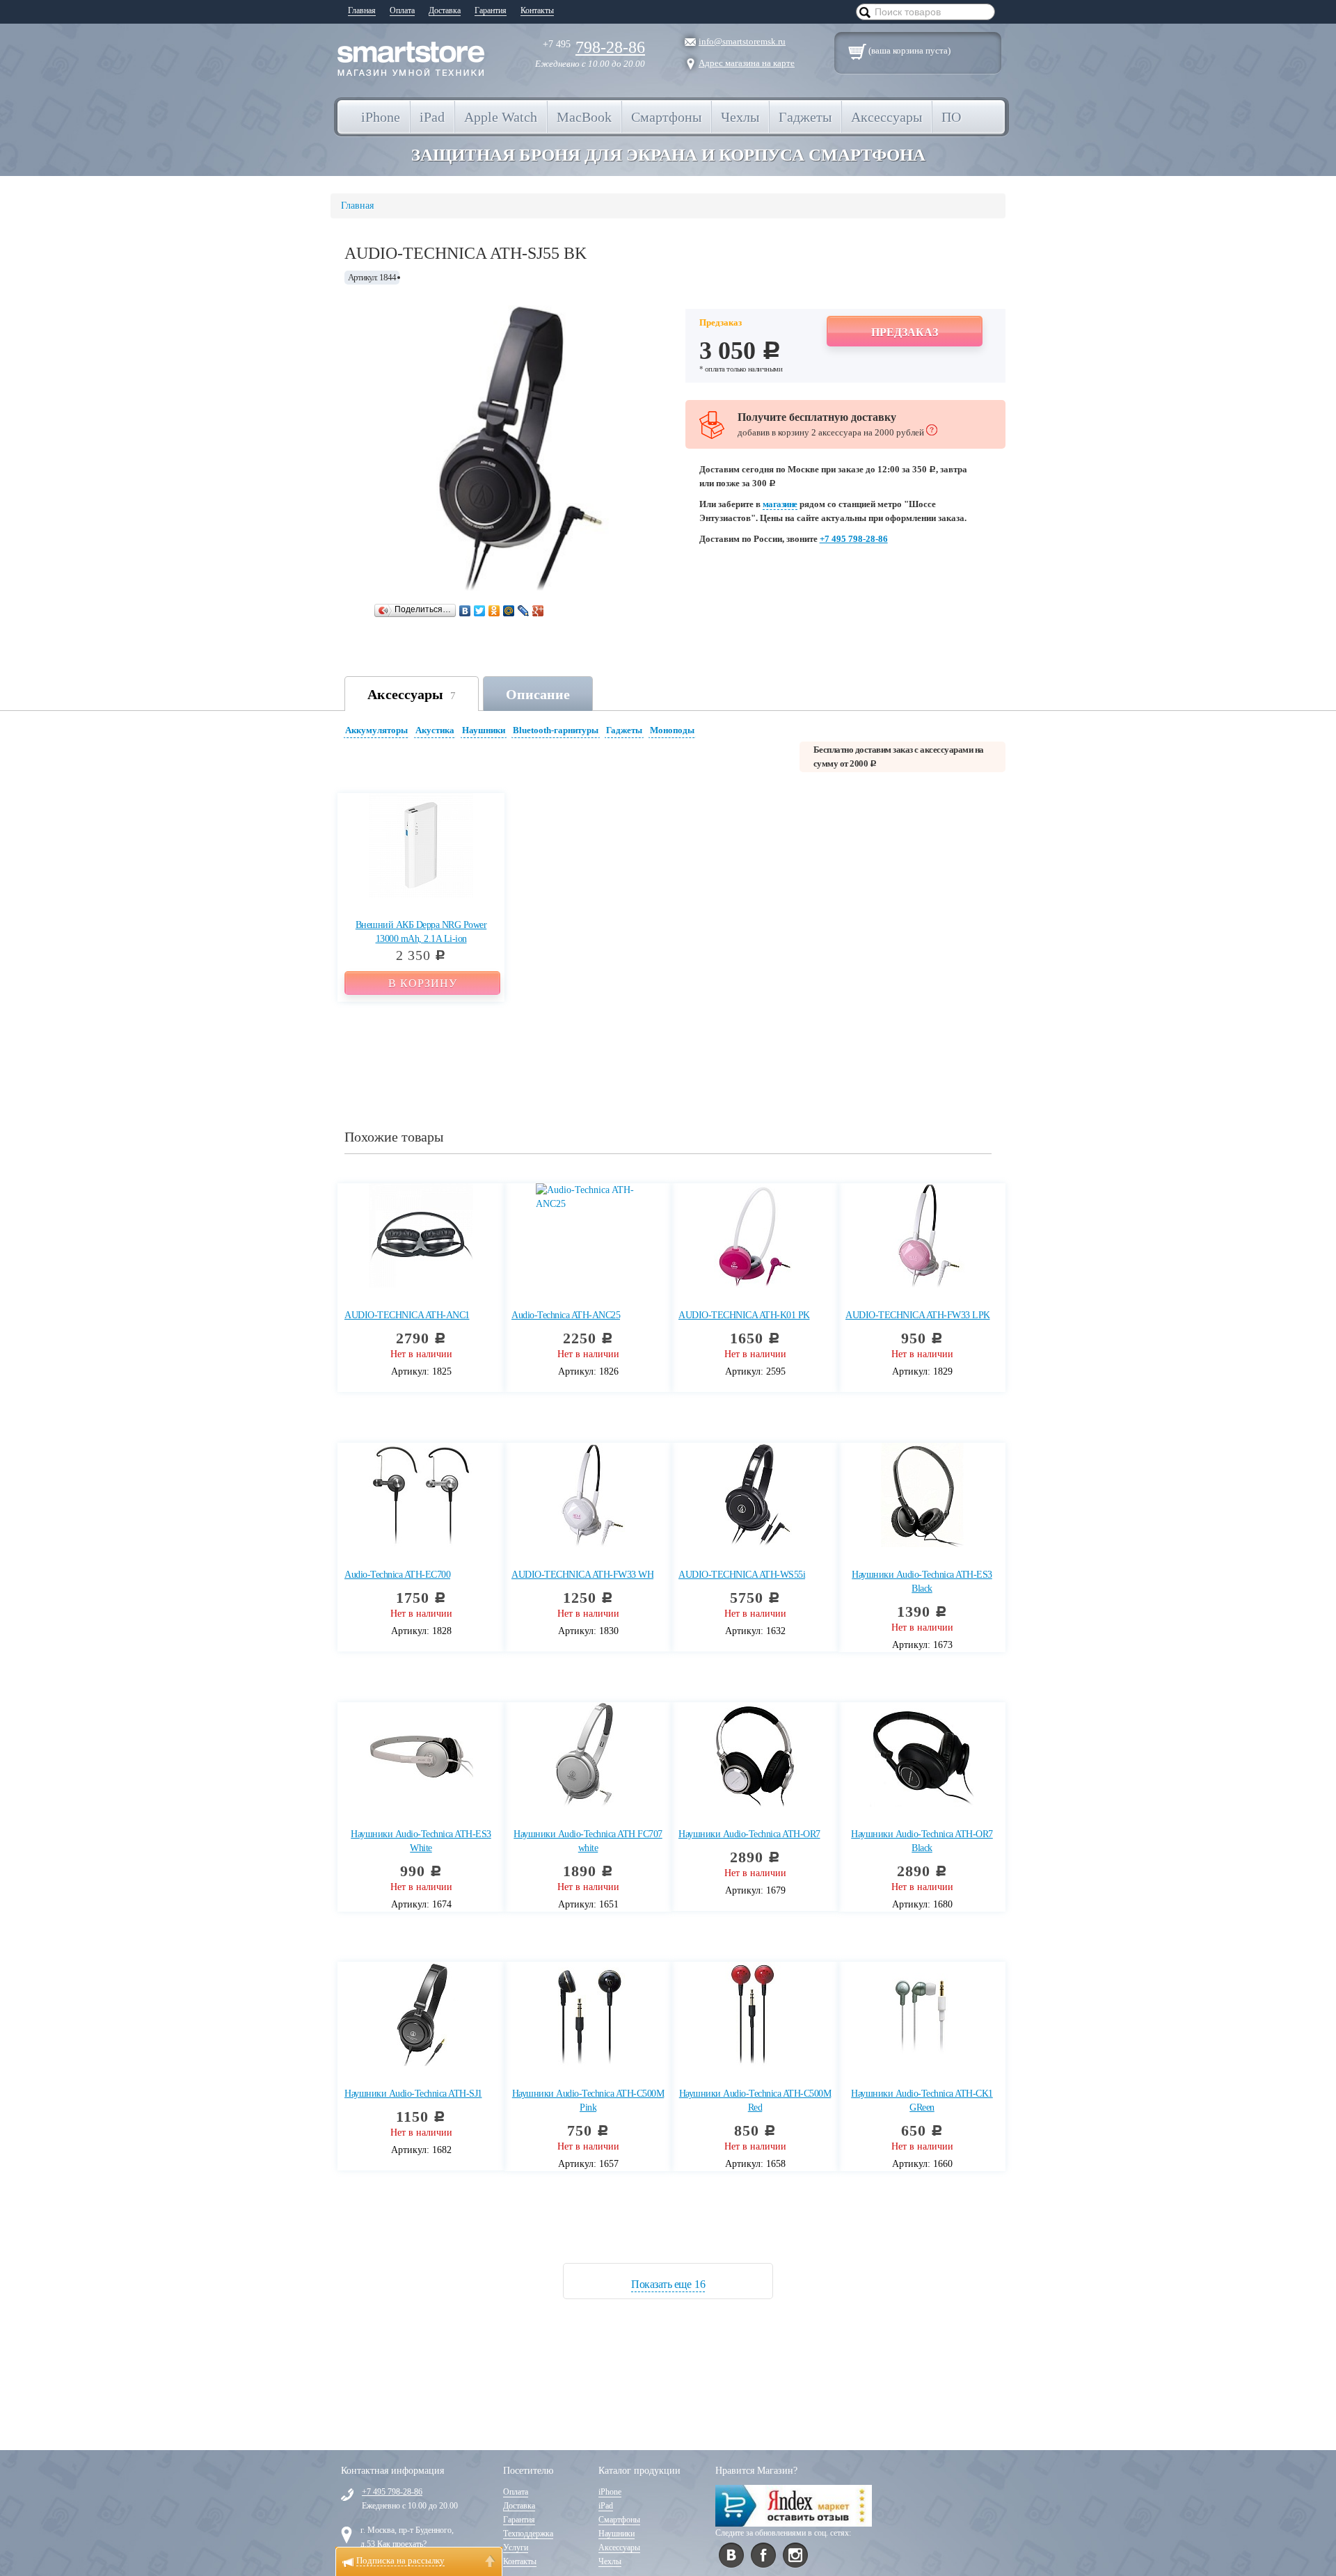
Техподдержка (528, 2534)
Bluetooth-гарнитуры (556, 730)
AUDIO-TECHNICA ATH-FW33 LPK (918, 1315)
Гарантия (491, 10)
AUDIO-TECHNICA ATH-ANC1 (407, 1315)
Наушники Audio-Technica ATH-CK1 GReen (922, 2101)
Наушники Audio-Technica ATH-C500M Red (755, 2101)
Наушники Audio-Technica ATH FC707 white (588, 1841)
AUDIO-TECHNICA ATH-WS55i (742, 1575)
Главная (362, 10)
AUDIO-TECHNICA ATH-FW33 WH (582, 1575)
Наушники (484, 730)
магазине (780, 504)
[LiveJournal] (524, 611)
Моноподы (672, 730)
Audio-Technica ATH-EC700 (397, 1575)
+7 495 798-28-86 (854, 539)
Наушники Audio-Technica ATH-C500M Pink (588, 2101)
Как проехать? (402, 2544)
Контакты (537, 10)
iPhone (610, 2492)
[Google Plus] (538, 611)
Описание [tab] (538, 694)
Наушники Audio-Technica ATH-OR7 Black (922, 1841)
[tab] (378, 732)
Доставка (445, 10)
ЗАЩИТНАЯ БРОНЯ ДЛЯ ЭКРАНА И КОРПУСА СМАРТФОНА (668, 155)
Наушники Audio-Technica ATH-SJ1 (413, 2094)
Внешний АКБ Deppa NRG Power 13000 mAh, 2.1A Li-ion (421, 932)
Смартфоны (619, 2520)
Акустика (435, 730)
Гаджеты (624, 730)
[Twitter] (480, 611)
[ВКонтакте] (465, 611)
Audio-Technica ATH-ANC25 (566, 1315)
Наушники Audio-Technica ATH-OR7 (749, 1834)
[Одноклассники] (494, 611)
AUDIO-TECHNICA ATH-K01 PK (744, 1315)
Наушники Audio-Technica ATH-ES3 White (421, 1841)
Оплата (402, 10)
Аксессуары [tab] (412, 694)
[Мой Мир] (509, 611)
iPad (606, 2506)
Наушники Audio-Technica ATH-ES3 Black (922, 1582)
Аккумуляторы (376, 730)
